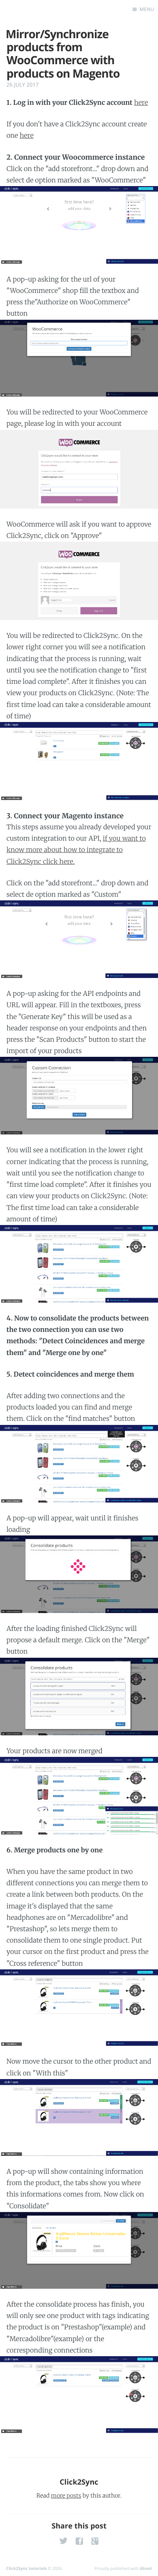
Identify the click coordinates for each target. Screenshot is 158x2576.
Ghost (146, 2568)
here (141, 103)
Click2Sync (79, 2482)
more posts (66, 2496)
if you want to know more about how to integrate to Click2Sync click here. (76, 850)
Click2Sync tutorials (26, 2568)
